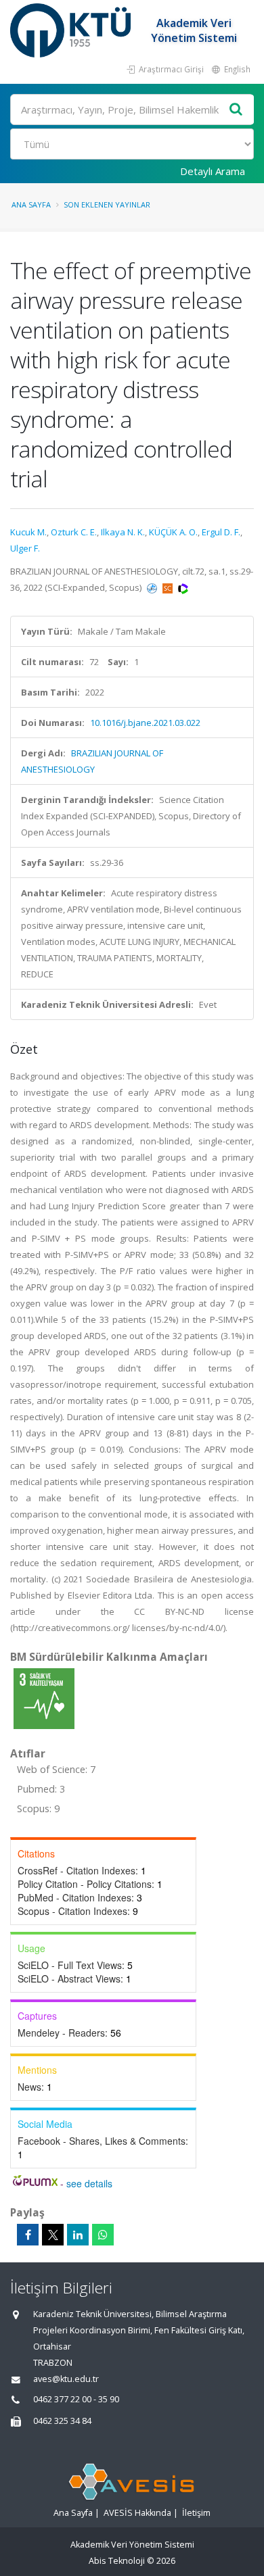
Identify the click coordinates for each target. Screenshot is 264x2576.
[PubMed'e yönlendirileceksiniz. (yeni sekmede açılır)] (153, 587)
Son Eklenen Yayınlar (107, 204)
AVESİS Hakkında (137, 2513)
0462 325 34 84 (62, 2421)
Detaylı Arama (213, 171)
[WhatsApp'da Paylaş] (103, 2235)
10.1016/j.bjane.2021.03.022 (145, 723)
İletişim (196, 2513)
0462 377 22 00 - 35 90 (76, 2399)
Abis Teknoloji (117, 2561)
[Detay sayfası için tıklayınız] (44, 1698)
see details (89, 2183)
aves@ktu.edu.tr (66, 2379)
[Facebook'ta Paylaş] (28, 2235)
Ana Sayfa (31, 204)
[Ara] (236, 110)
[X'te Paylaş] (53, 2235)
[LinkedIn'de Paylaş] (78, 2235)
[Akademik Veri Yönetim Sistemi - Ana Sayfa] (72, 30)
